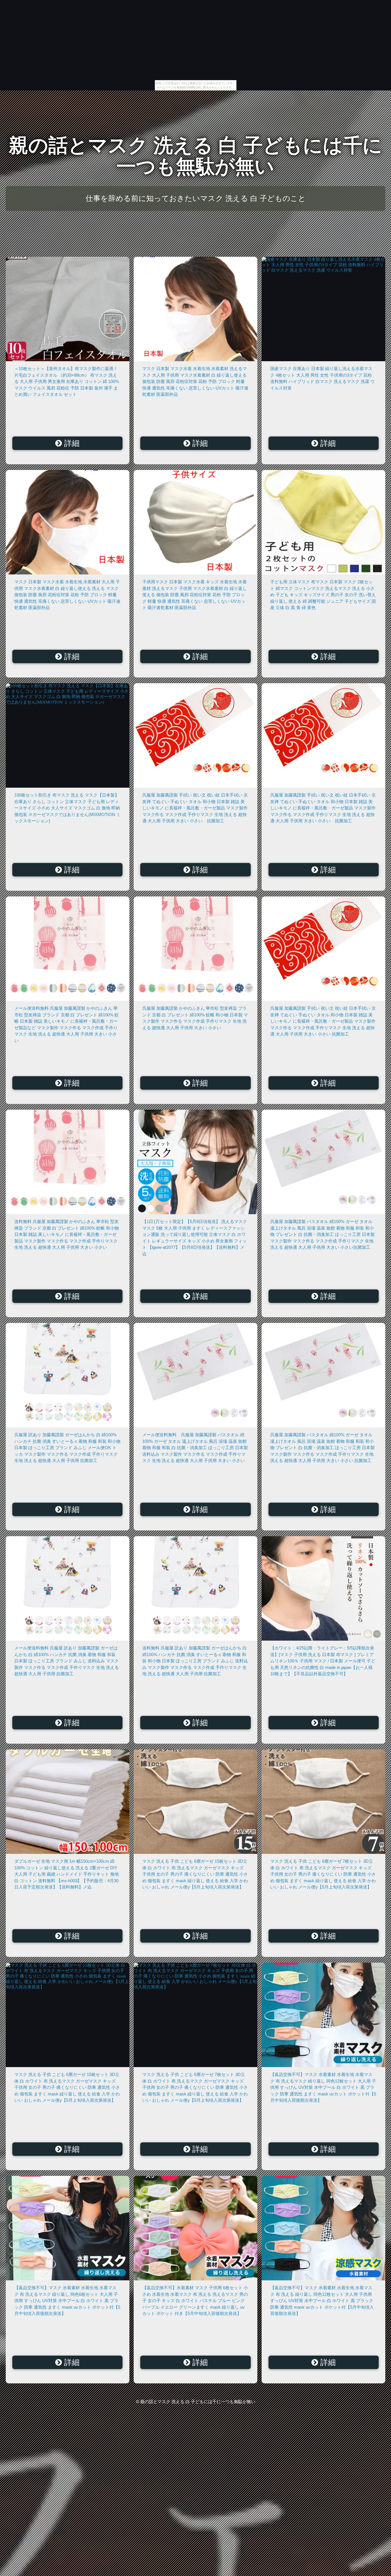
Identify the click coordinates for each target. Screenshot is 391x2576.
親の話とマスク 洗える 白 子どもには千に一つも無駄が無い (196, 156)
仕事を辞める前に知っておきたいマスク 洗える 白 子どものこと (196, 198)
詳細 (71, 443)
